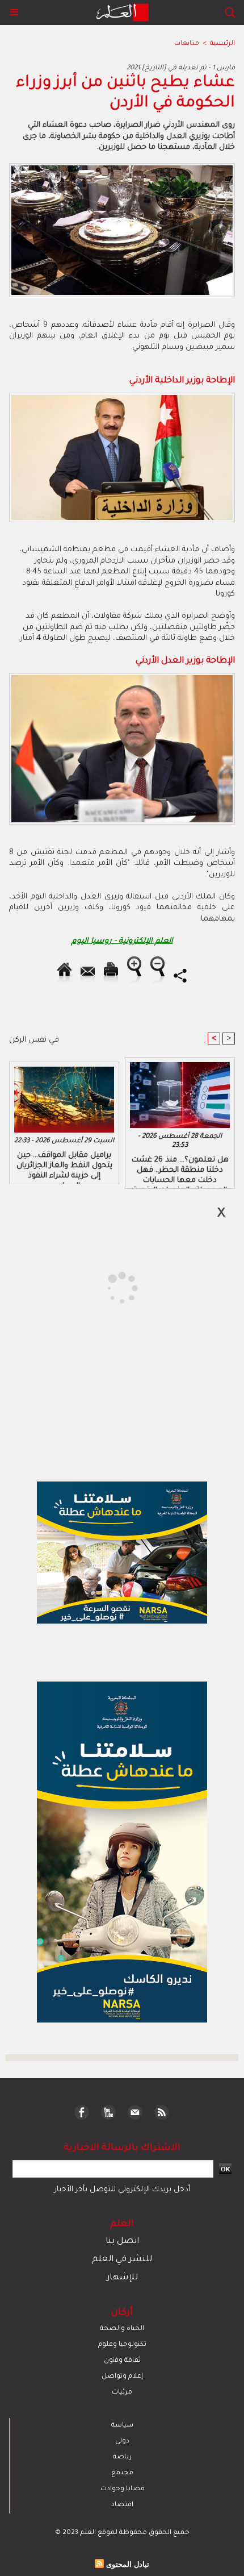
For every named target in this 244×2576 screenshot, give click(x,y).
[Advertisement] (97, 1287)
